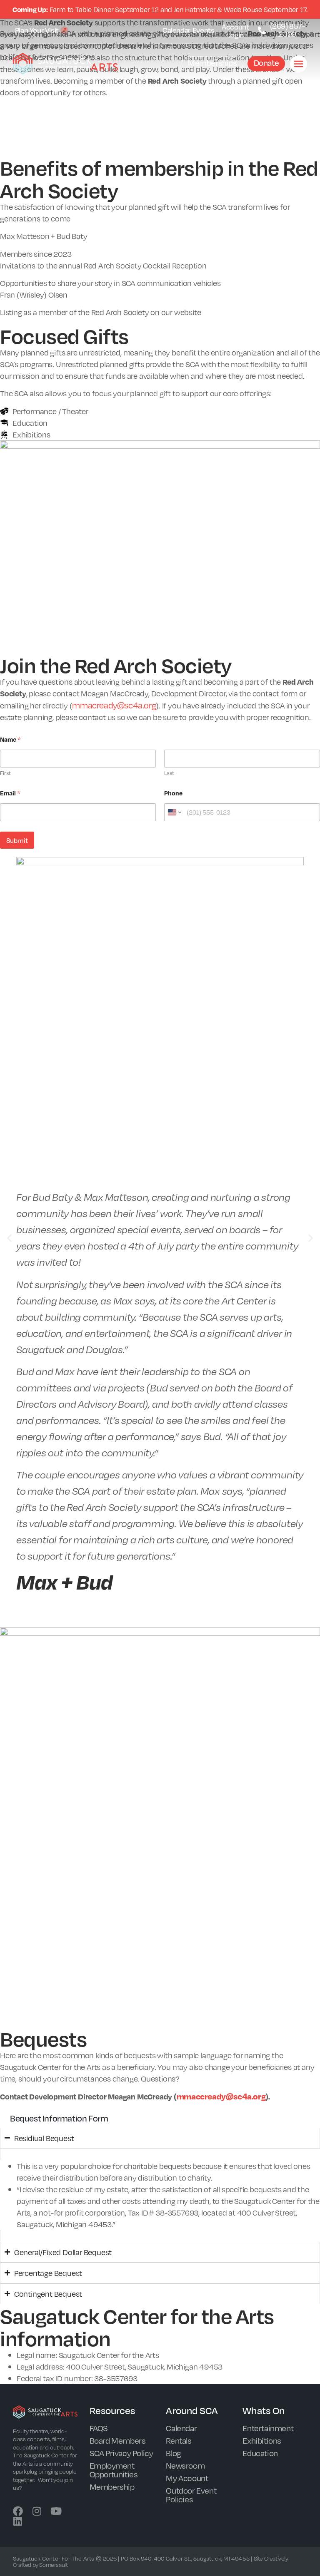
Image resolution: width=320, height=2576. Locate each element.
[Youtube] (56, 2511)
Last (169, 773)
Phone (173, 793)
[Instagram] (37, 2511)
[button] (9, 1238)
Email (10, 793)
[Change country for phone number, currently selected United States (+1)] (174, 812)
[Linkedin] (18, 2521)
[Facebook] (18, 2511)
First (5, 773)
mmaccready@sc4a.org (221, 2096)
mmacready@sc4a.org (114, 705)
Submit (17, 840)
